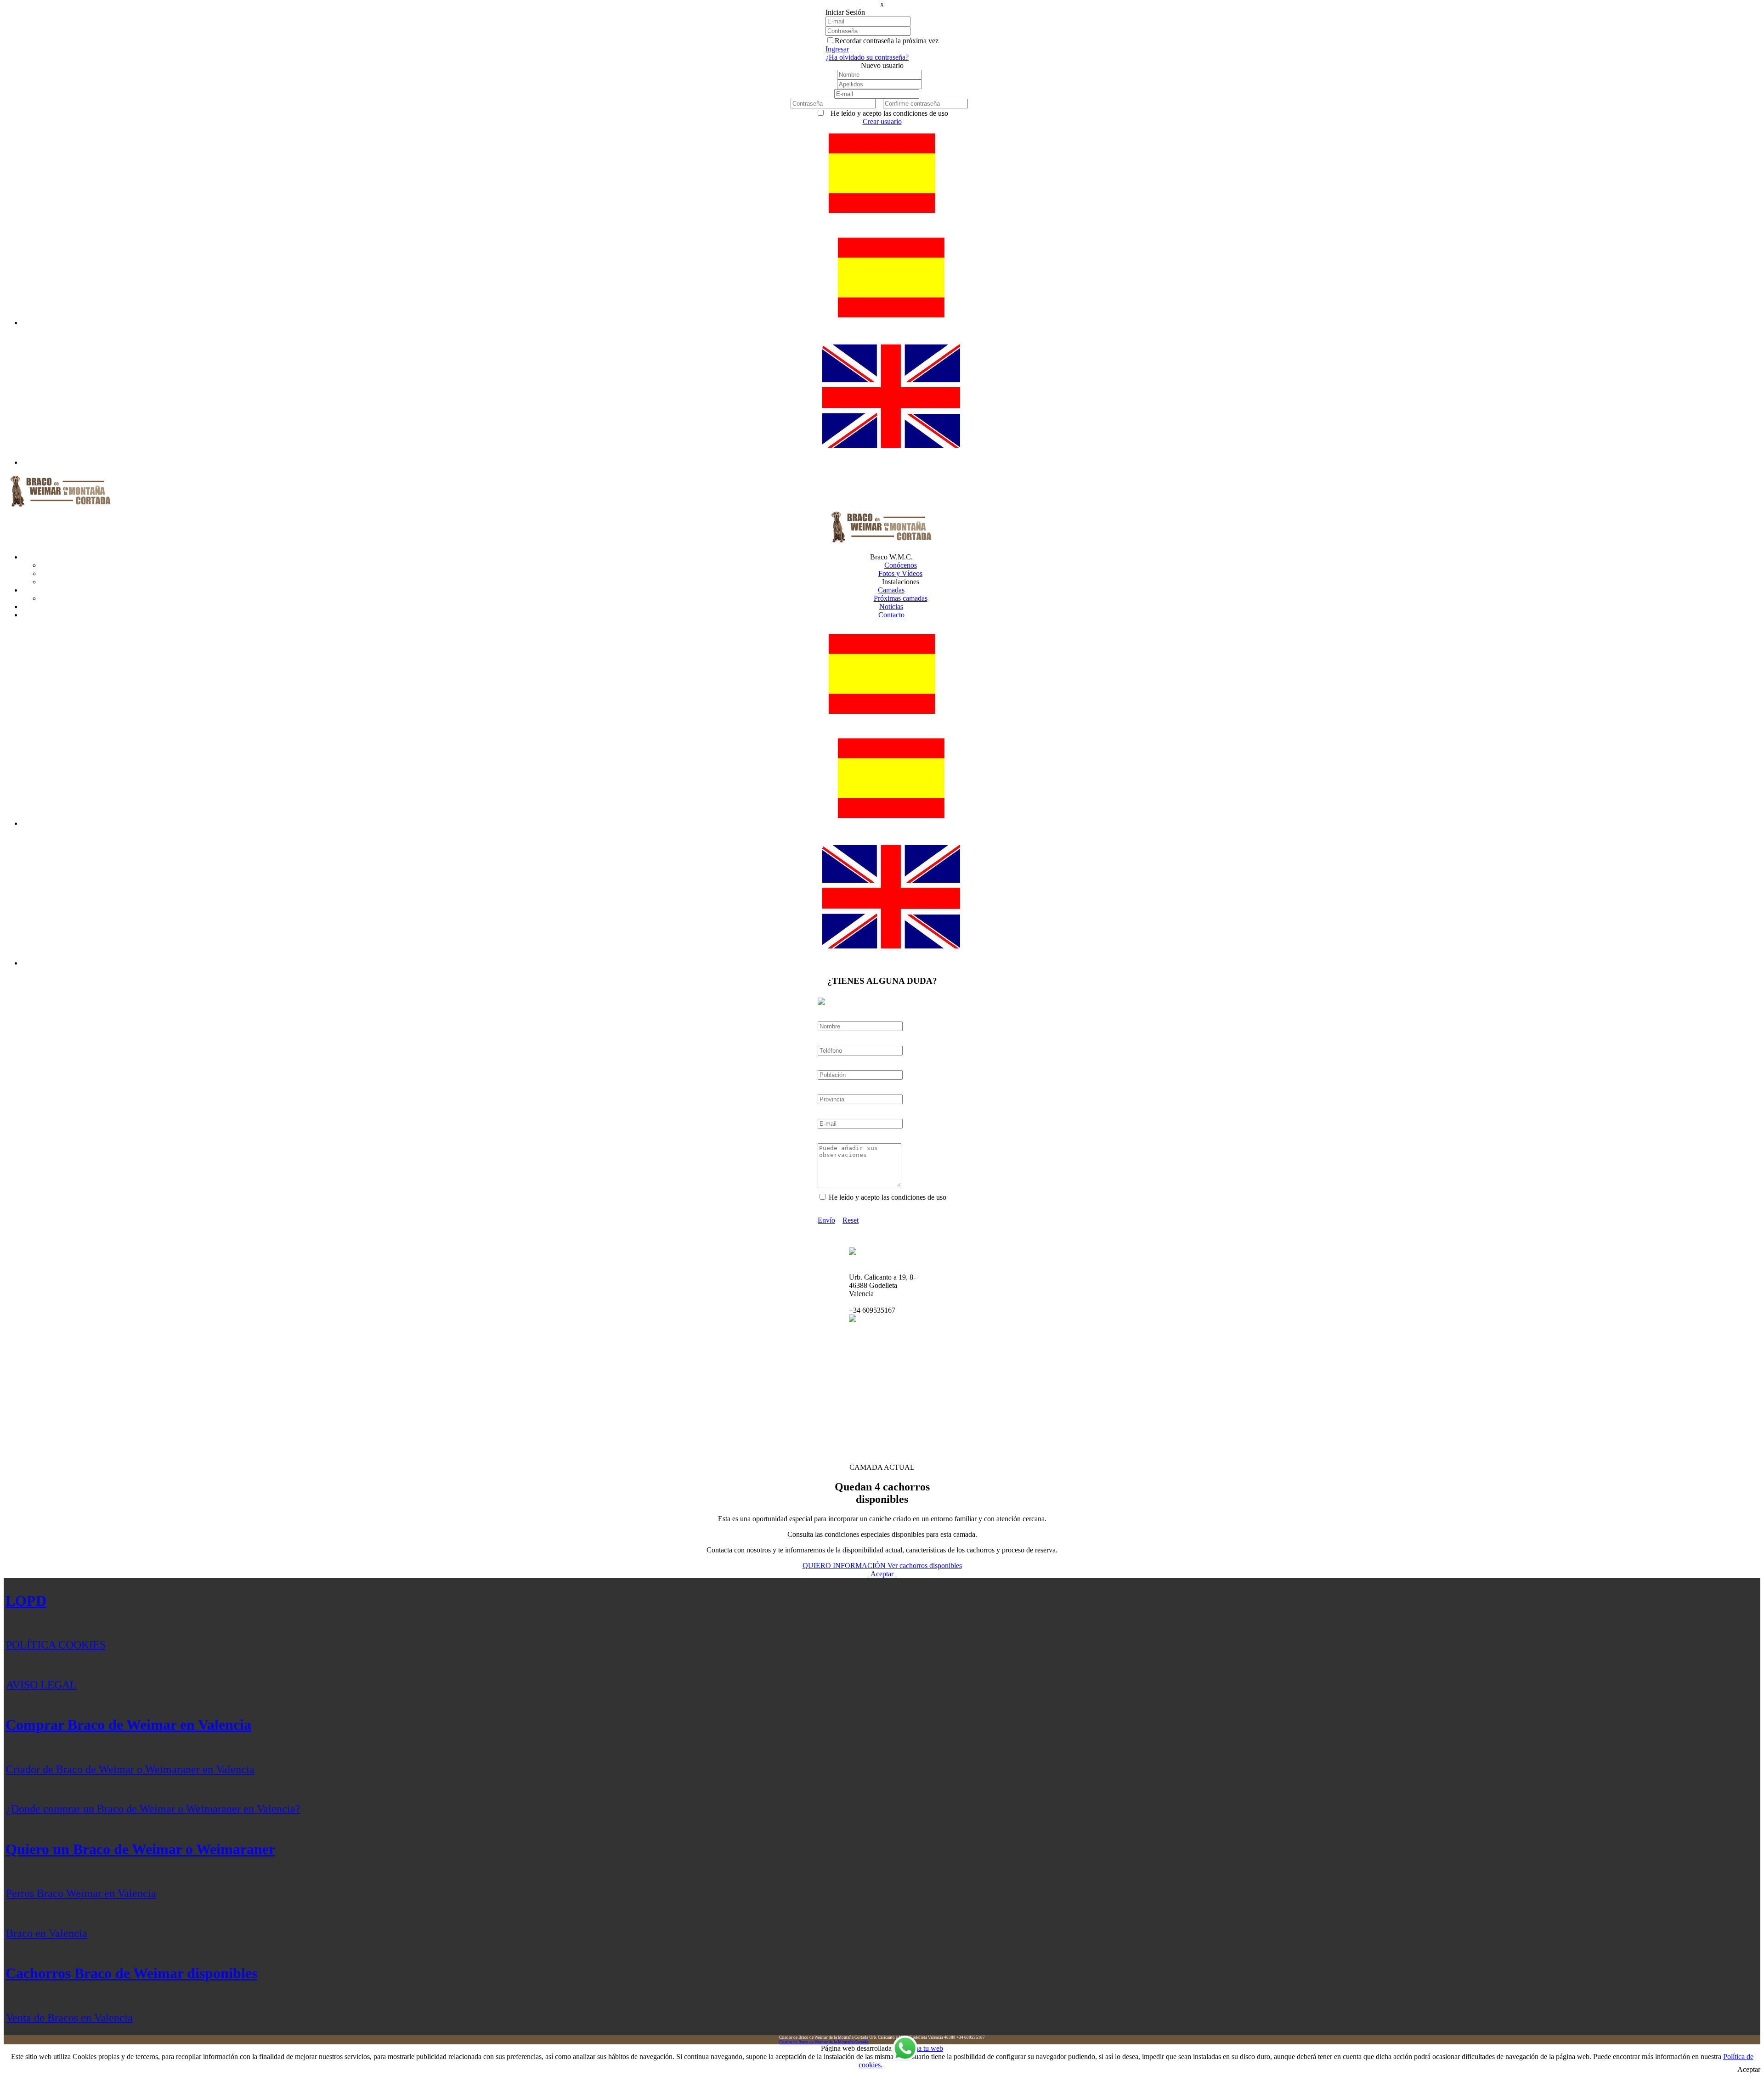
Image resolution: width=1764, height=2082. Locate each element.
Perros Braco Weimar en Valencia (81, 1893)
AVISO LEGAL (41, 1685)
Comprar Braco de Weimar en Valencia (128, 1725)
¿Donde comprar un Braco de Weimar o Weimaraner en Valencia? (153, 1809)
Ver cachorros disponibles (925, 1566)
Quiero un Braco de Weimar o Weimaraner (140, 1849)
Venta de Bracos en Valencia (69, 2018)
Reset (851, 1220)
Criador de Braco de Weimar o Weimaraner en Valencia (130, 1769)
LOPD (26, 1601)
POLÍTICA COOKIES (56, 1645)
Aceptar (882, 1574)
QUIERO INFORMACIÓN (845, 1566)
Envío (826, 1220)
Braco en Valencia (47, 1933)
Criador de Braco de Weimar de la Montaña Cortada (824, 2042)
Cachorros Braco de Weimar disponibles (131, 1973)
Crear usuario (882, 121)
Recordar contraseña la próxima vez (887, 41)
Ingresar (837, 49)
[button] (882, 218)
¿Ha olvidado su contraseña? (867, 57)
